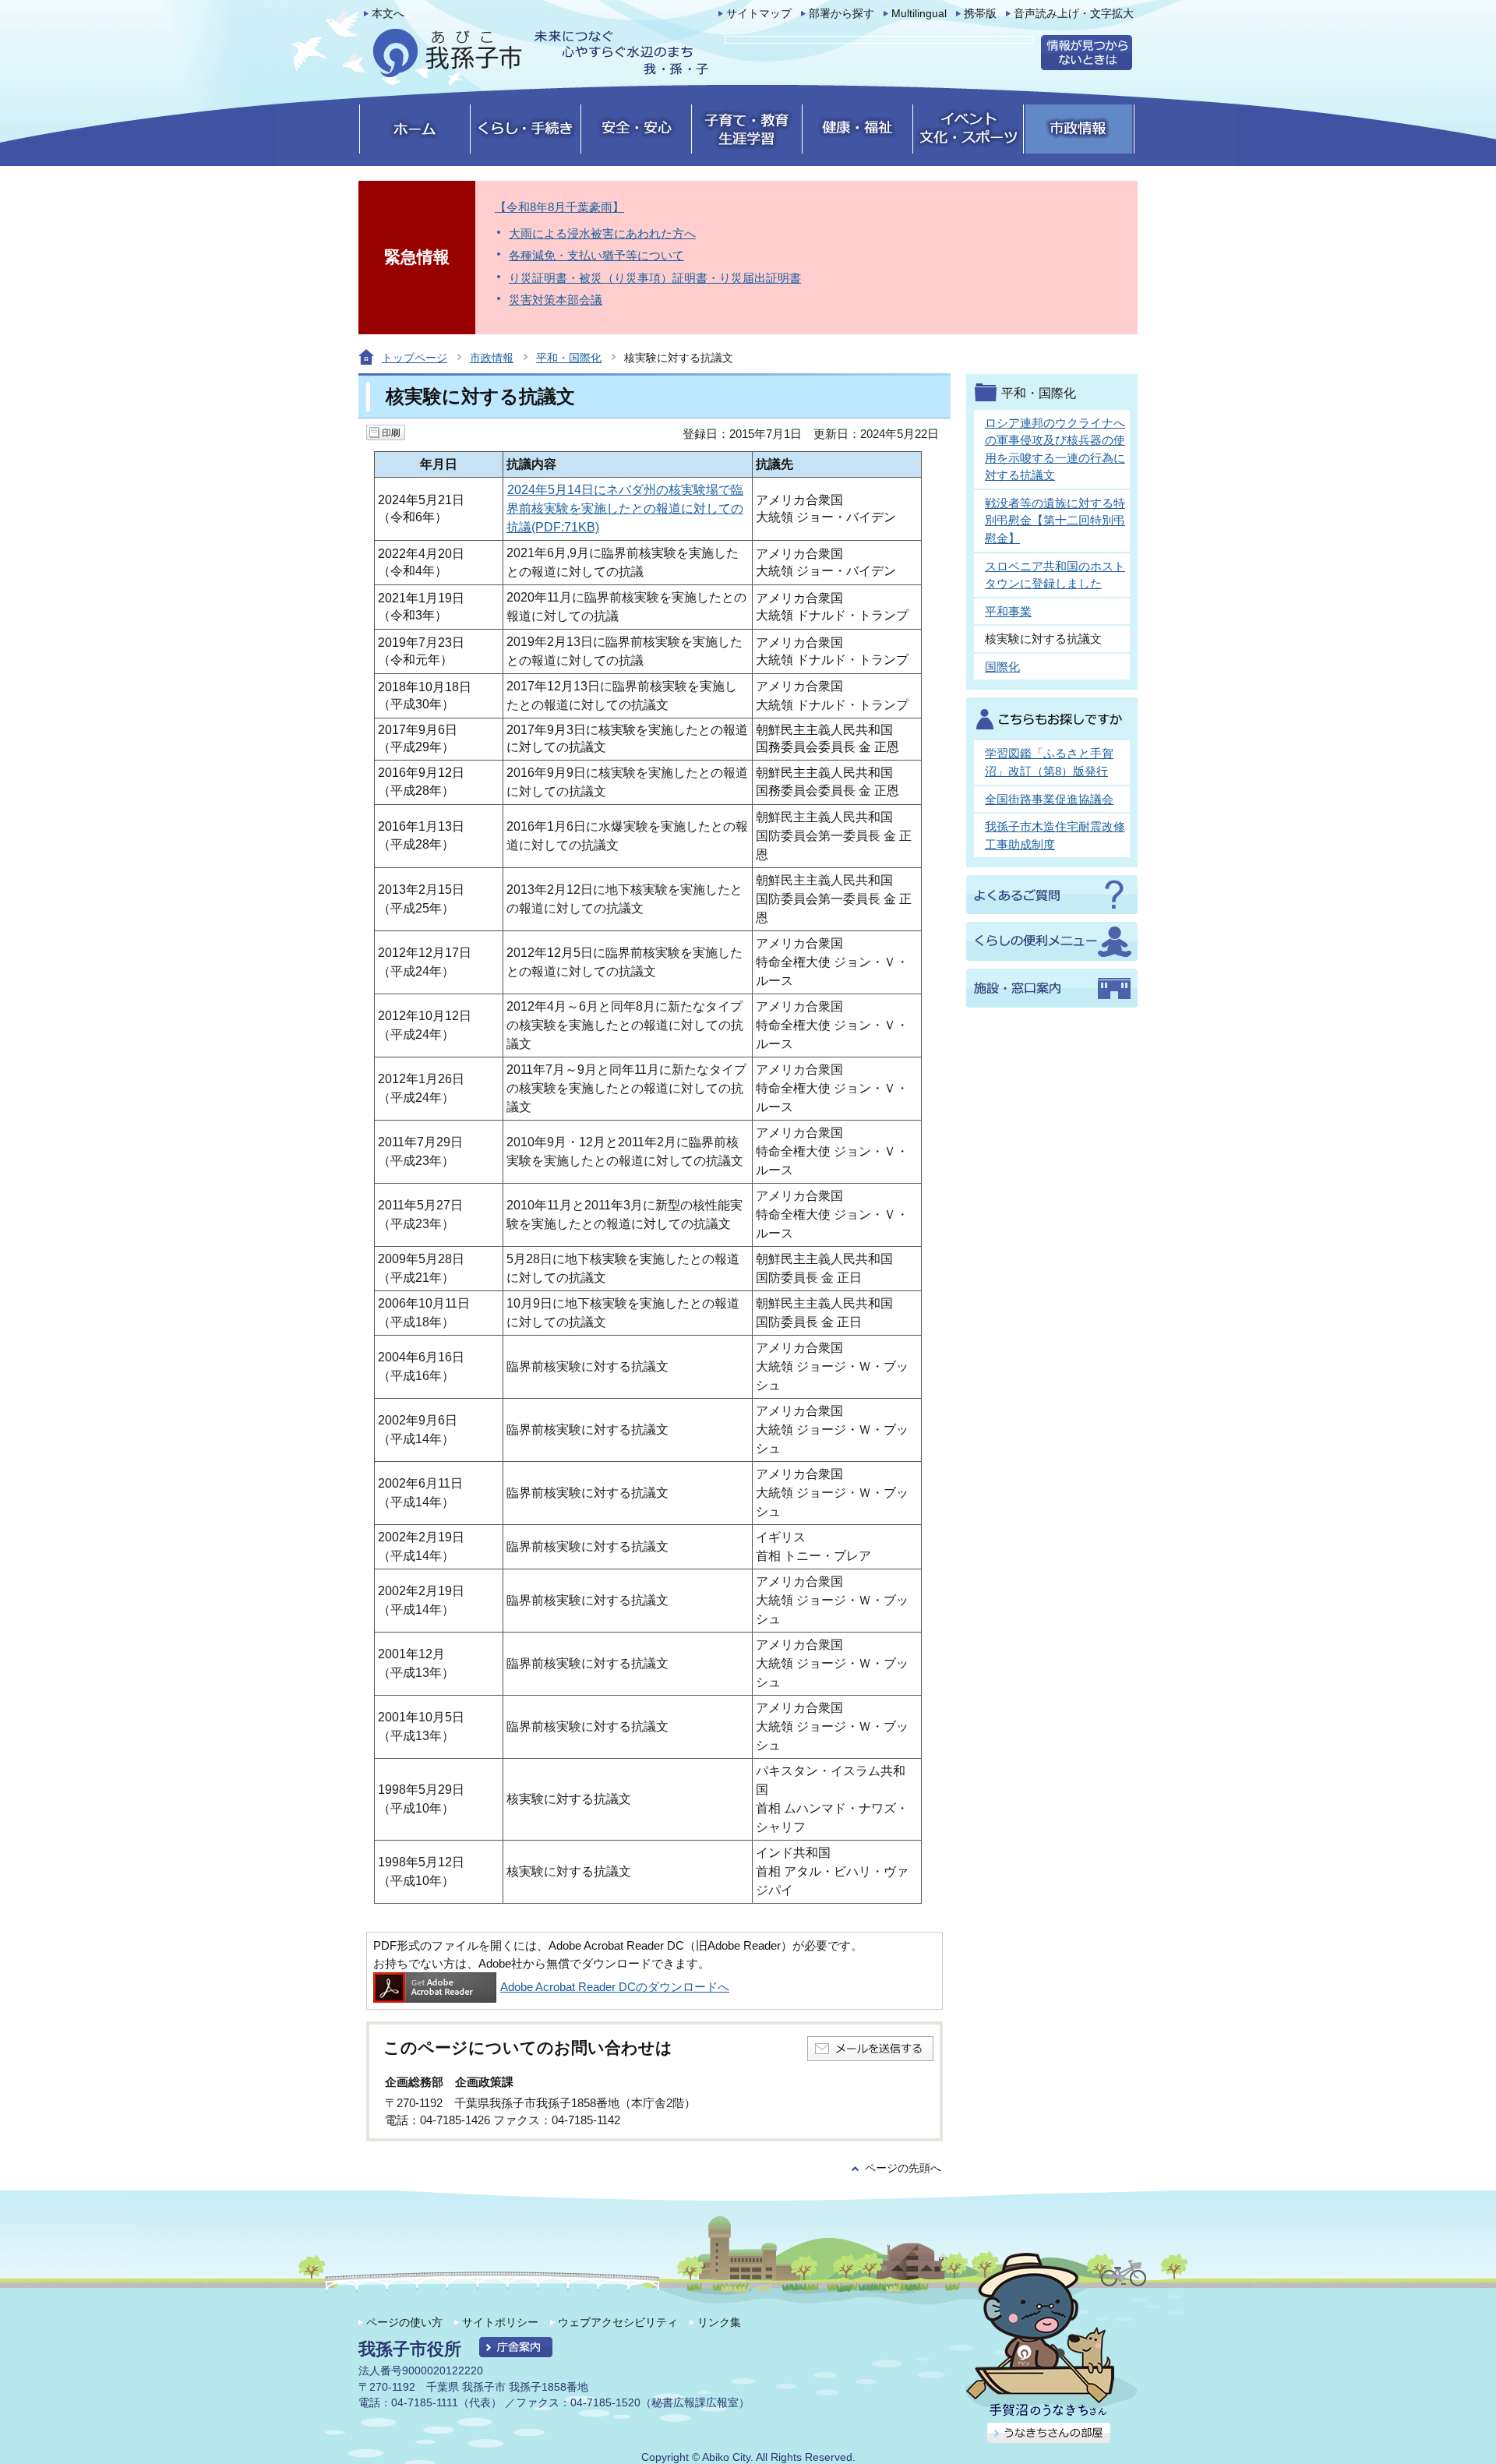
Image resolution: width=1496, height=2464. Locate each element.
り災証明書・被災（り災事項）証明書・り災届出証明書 (655, 278)
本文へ (388, 14)
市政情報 (492, 358)
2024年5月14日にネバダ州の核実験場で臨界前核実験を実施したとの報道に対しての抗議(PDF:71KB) (625, 508)
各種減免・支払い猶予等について (596, 255)
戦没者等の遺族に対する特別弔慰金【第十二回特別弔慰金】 (1055, 521)
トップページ (415, 358)
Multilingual (919, 14)
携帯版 (980, 14)
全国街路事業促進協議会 (1049, 799)
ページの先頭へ (903, 2168)
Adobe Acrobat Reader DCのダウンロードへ (615, 1987)
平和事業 (1008, 611)
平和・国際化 (569, 358)
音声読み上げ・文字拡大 (1074, 14)
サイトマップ (759, 14)
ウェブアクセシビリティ (618, 2322)
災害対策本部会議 (556, 300)
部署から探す (841, 14)
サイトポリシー (500, 2322)
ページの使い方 (404, 2322)
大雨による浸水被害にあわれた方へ (602, 233)
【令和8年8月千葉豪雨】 (559, 207)
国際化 (1002, 667)
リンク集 (719, 2322)
